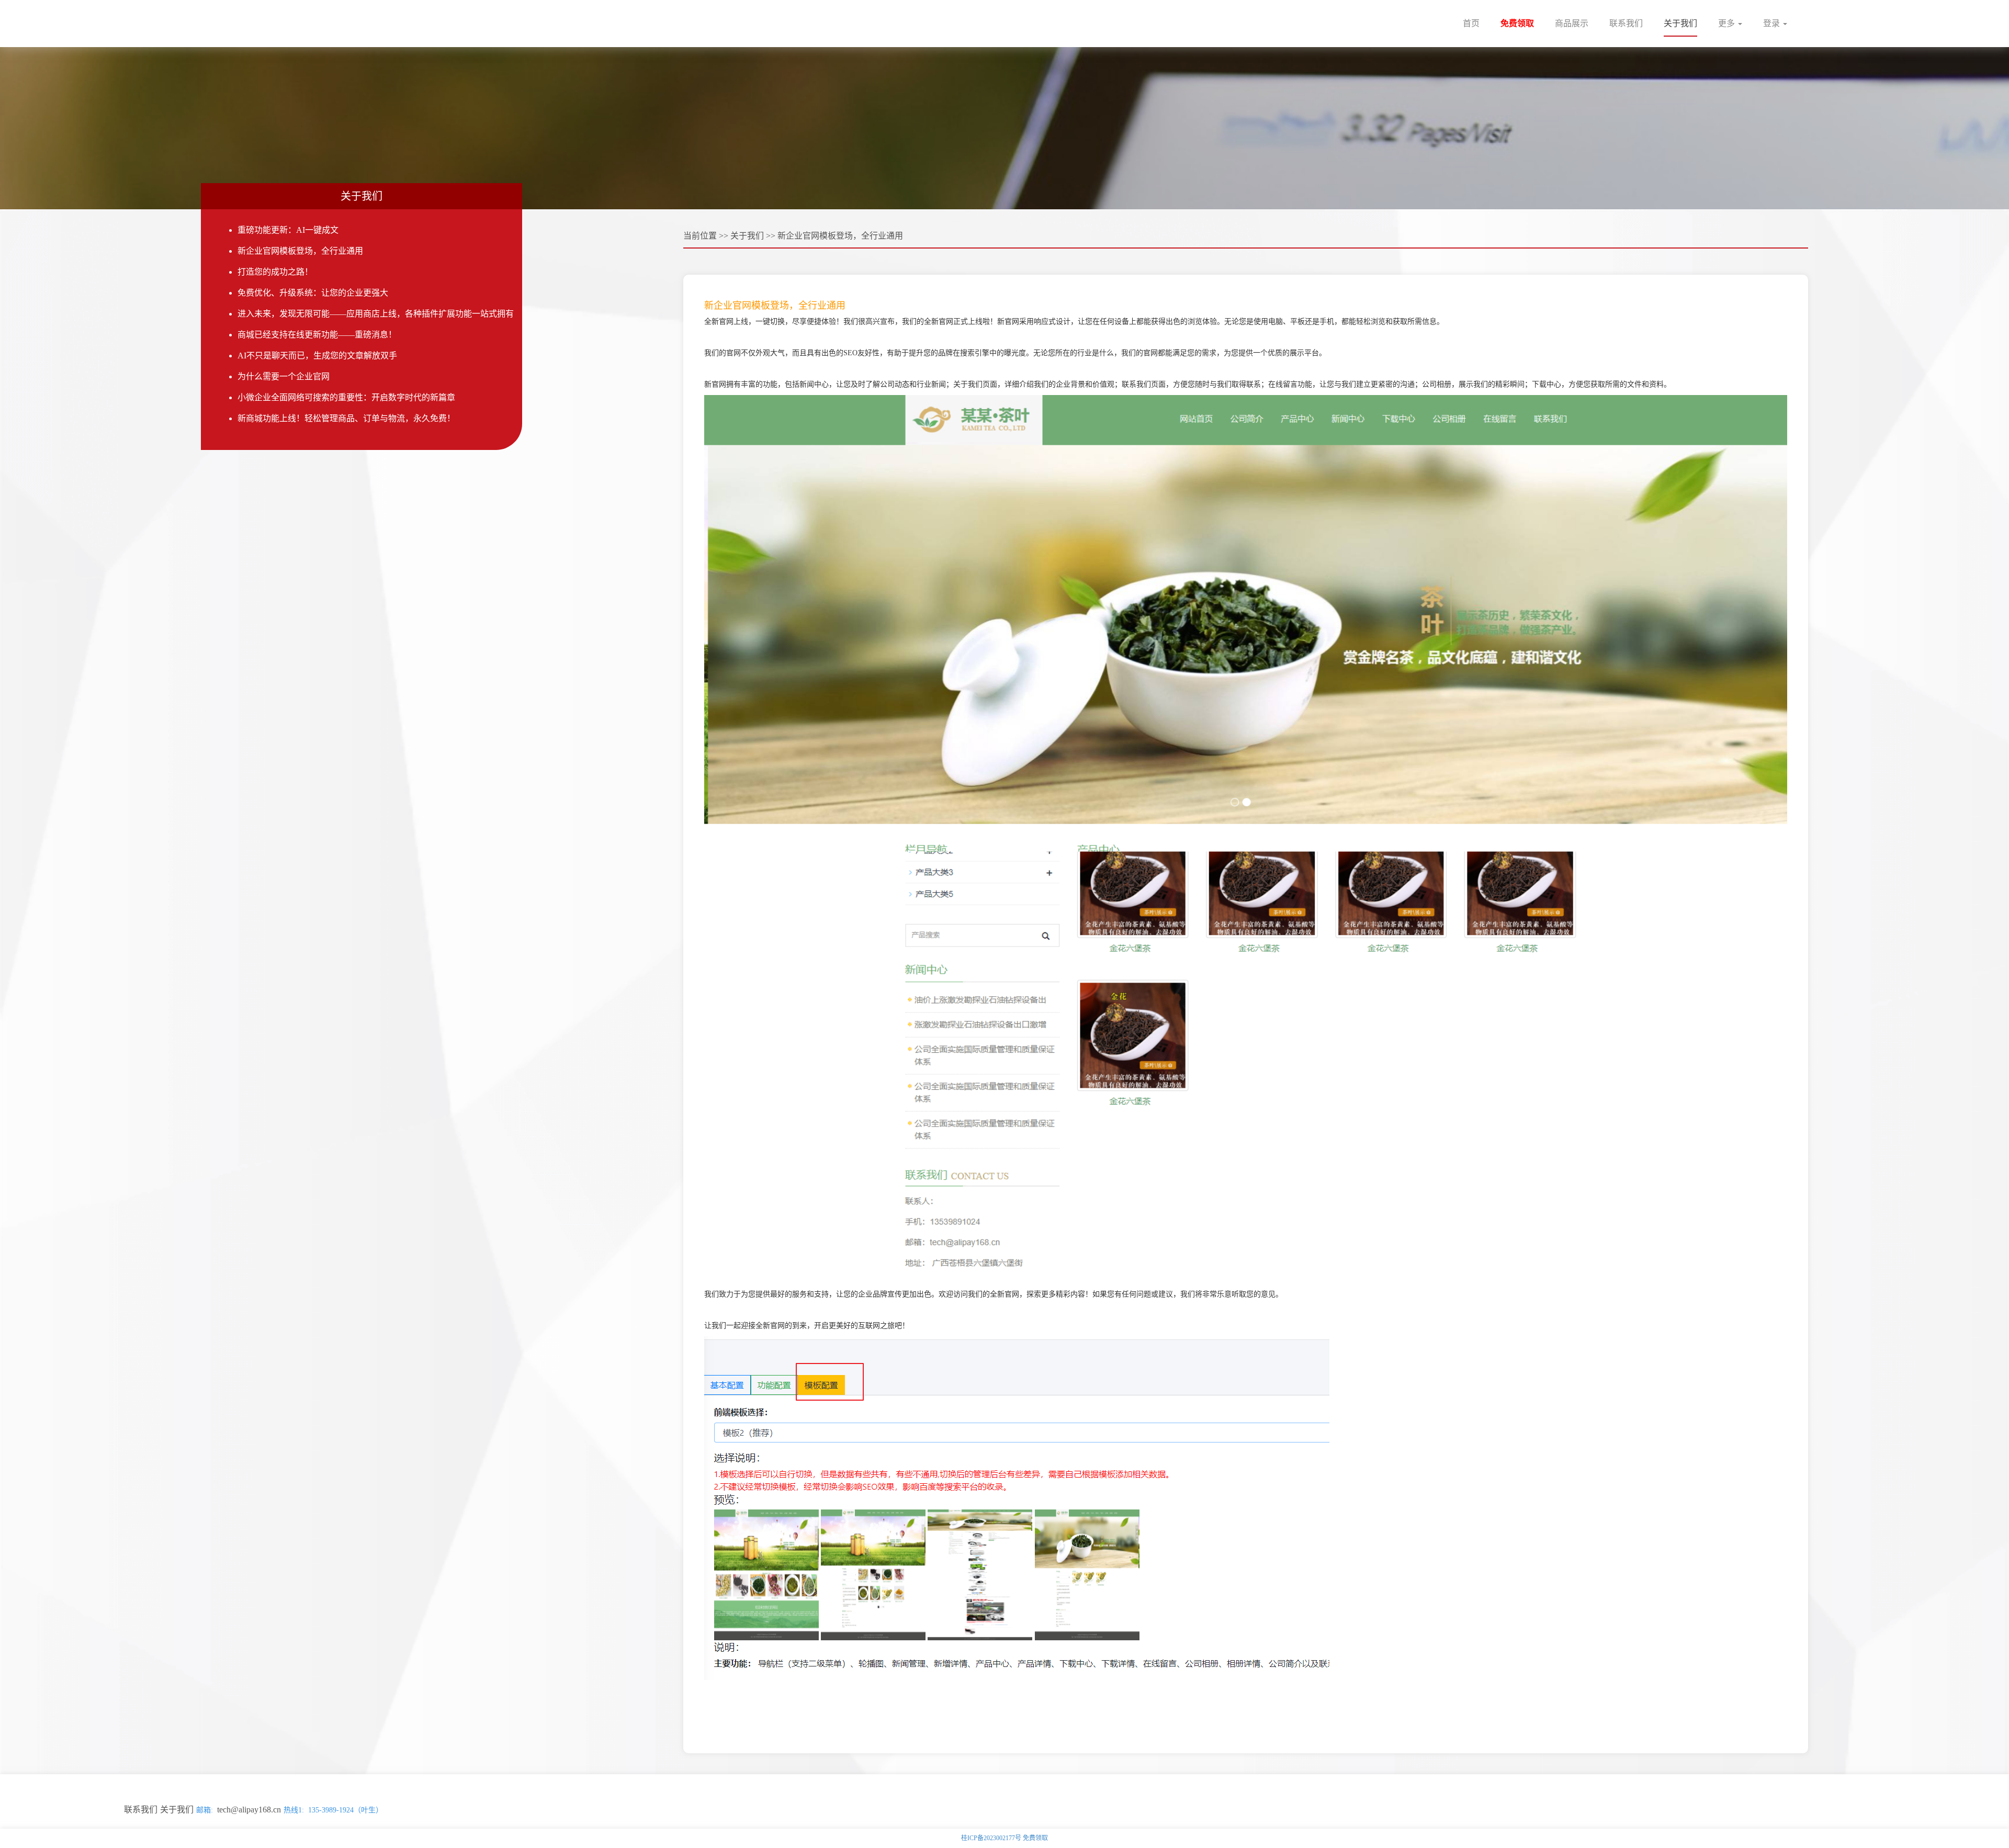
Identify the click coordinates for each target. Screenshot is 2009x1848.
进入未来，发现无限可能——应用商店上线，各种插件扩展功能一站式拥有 (376, 314)
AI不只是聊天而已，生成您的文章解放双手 (317, 356)
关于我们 (1680, 23)
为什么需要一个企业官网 (284, 376)
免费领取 (1517, 23)
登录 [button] (1773, 23)
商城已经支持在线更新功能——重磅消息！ (317, 335)
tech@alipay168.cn (249, 1810)
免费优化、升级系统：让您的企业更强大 (313, 293)
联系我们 (1626, 23)
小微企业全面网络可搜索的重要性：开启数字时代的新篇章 (346, 397)
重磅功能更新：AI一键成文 (288, 230)
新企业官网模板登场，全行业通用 (300, 251)
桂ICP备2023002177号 (991, 1838)
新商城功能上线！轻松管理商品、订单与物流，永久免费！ (346, 418)
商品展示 (1572, 23)
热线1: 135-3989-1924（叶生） (333, 1810)
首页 (1471, 23)
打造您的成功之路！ (275, 272)
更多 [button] (1728, 23)
